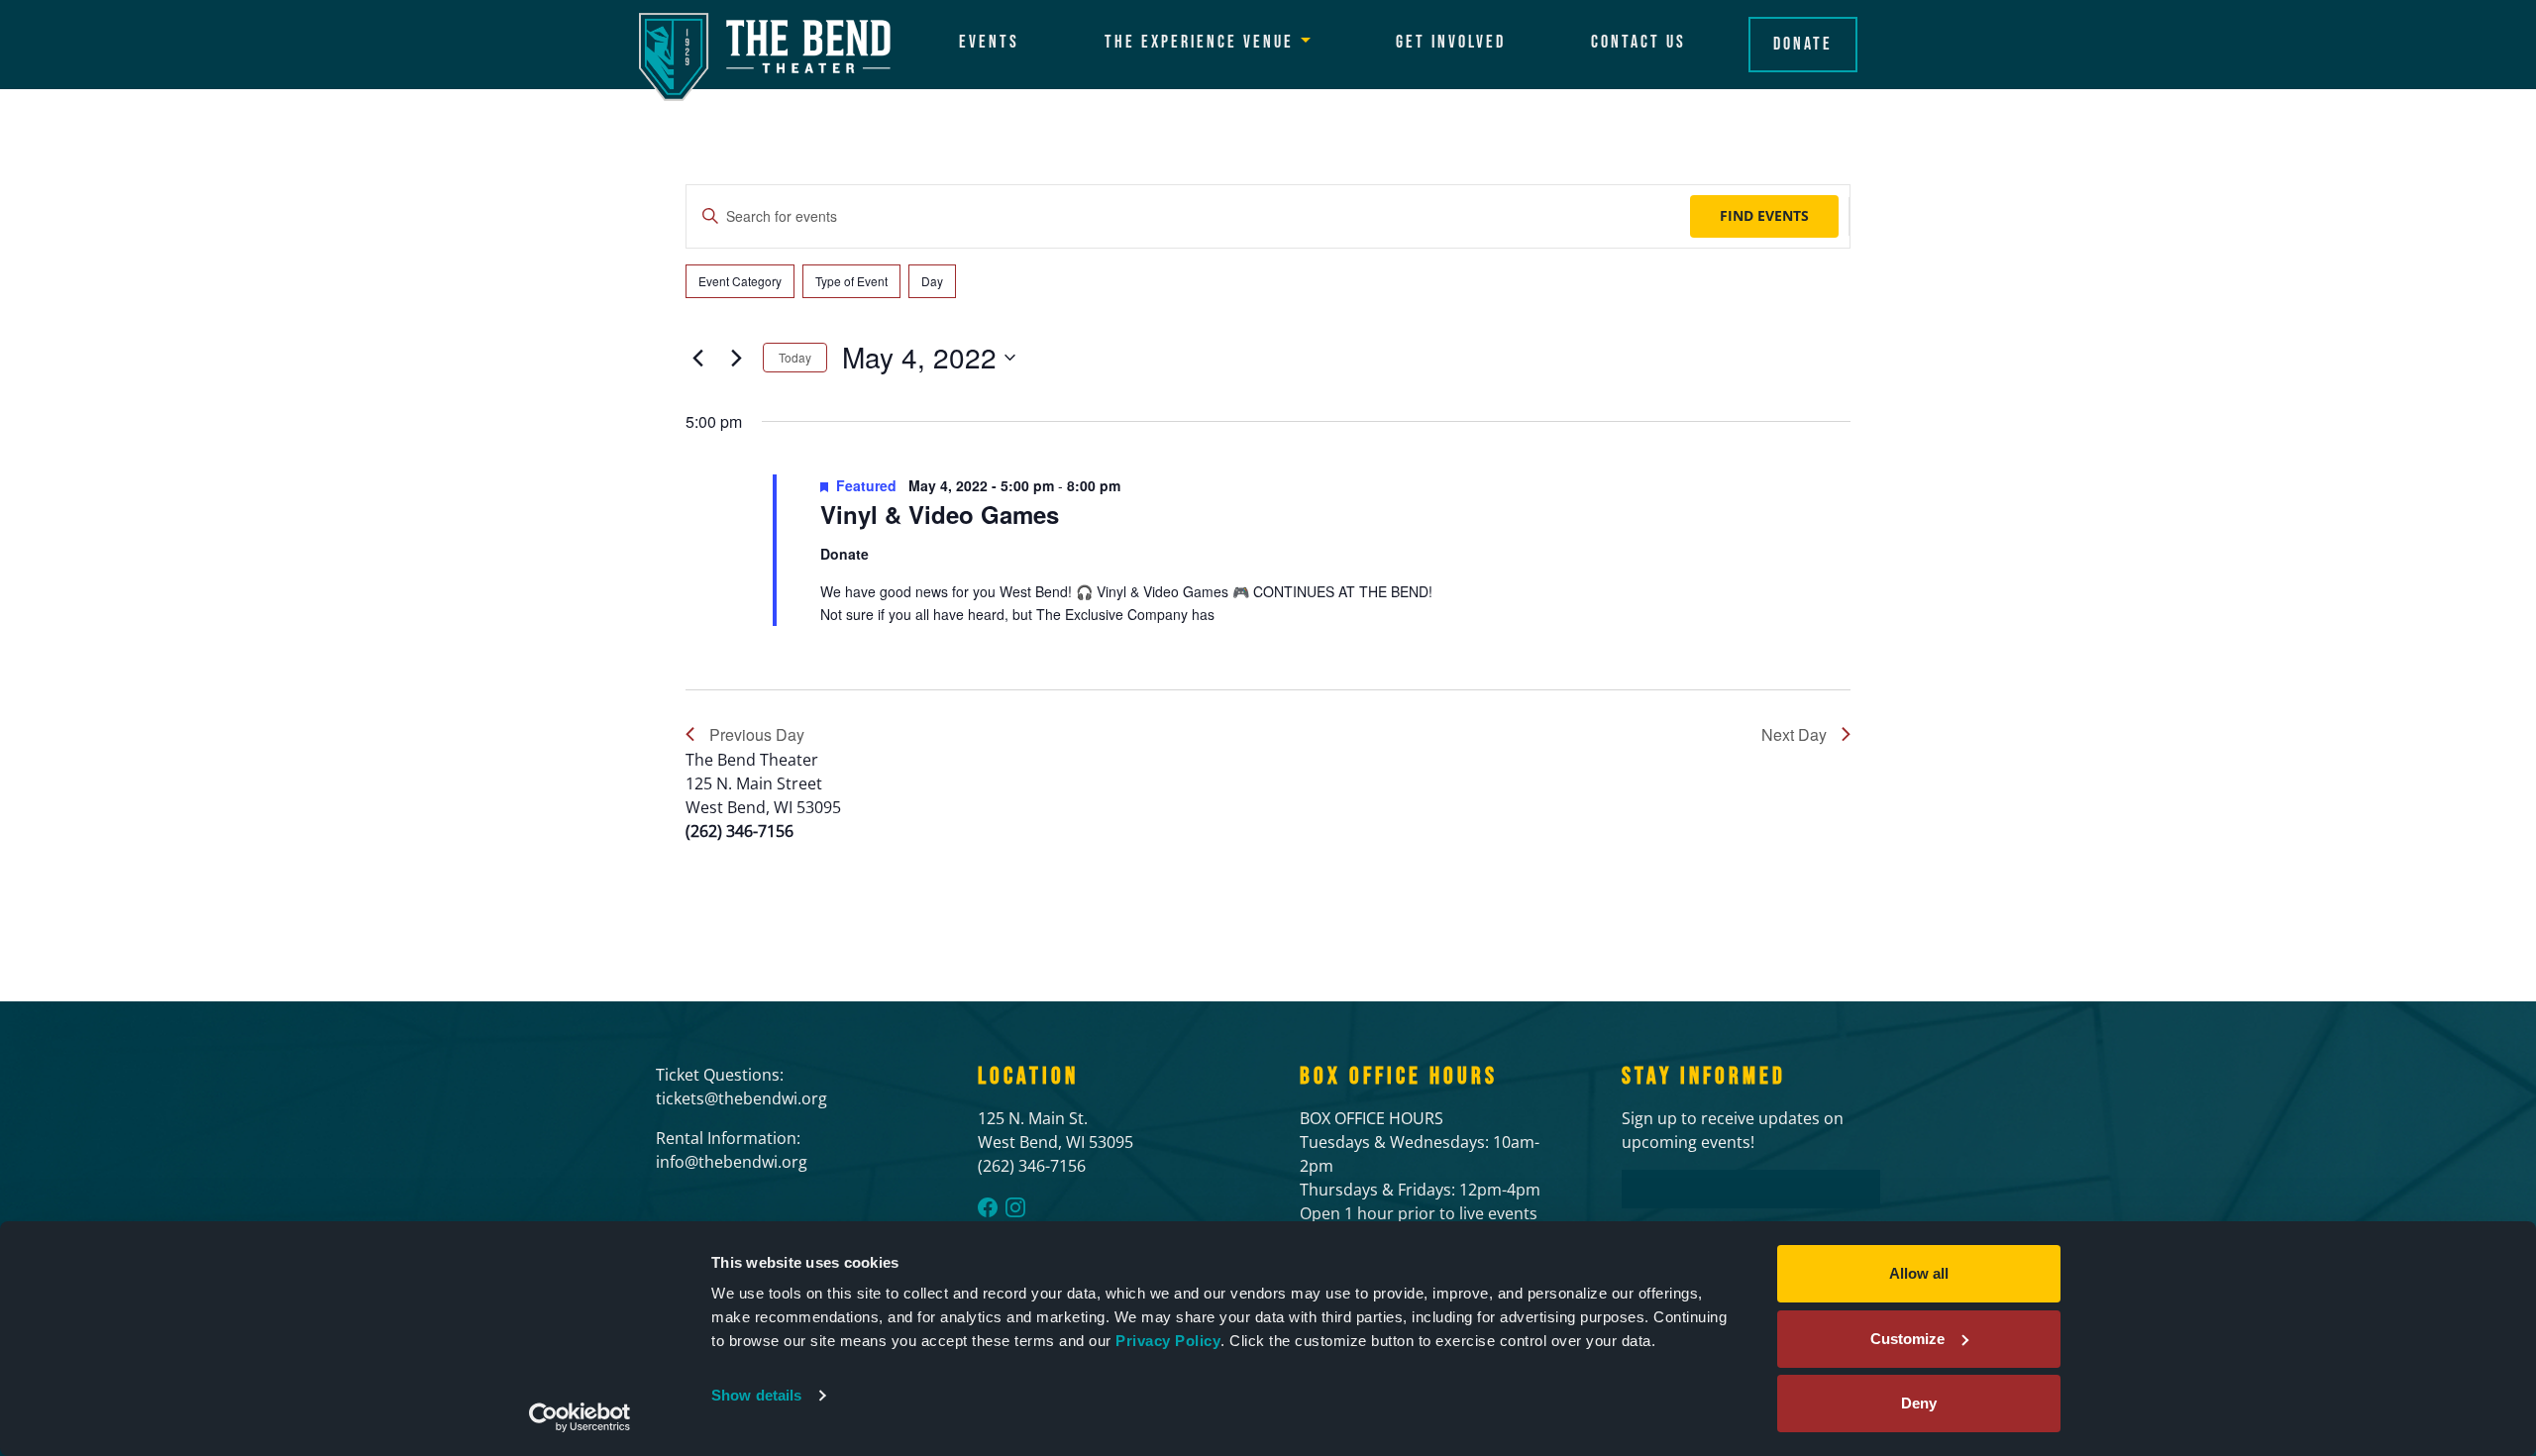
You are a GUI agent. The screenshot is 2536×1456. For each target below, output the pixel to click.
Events (989, 42)
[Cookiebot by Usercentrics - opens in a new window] (580, 1417)
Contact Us (1638, 42)
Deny (1919, 1403)
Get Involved (1451, 42)
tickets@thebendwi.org (741, 1098)
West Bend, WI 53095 (1056, 1142)
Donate (1803, 44)
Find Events (1764, 215)
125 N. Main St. (1033, 1118)
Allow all (1919, 1273)
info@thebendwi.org (732, 1162)
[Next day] (736, 358)
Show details (756, 1395)
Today (795, 357)
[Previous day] (697, 358)
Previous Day (757, 734)
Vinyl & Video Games (940, 514)
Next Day (1794, 734)
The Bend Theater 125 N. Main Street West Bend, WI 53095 (763, 783)
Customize (1907, 1339)
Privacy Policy (1168, 1341)
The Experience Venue (1199, 42)
